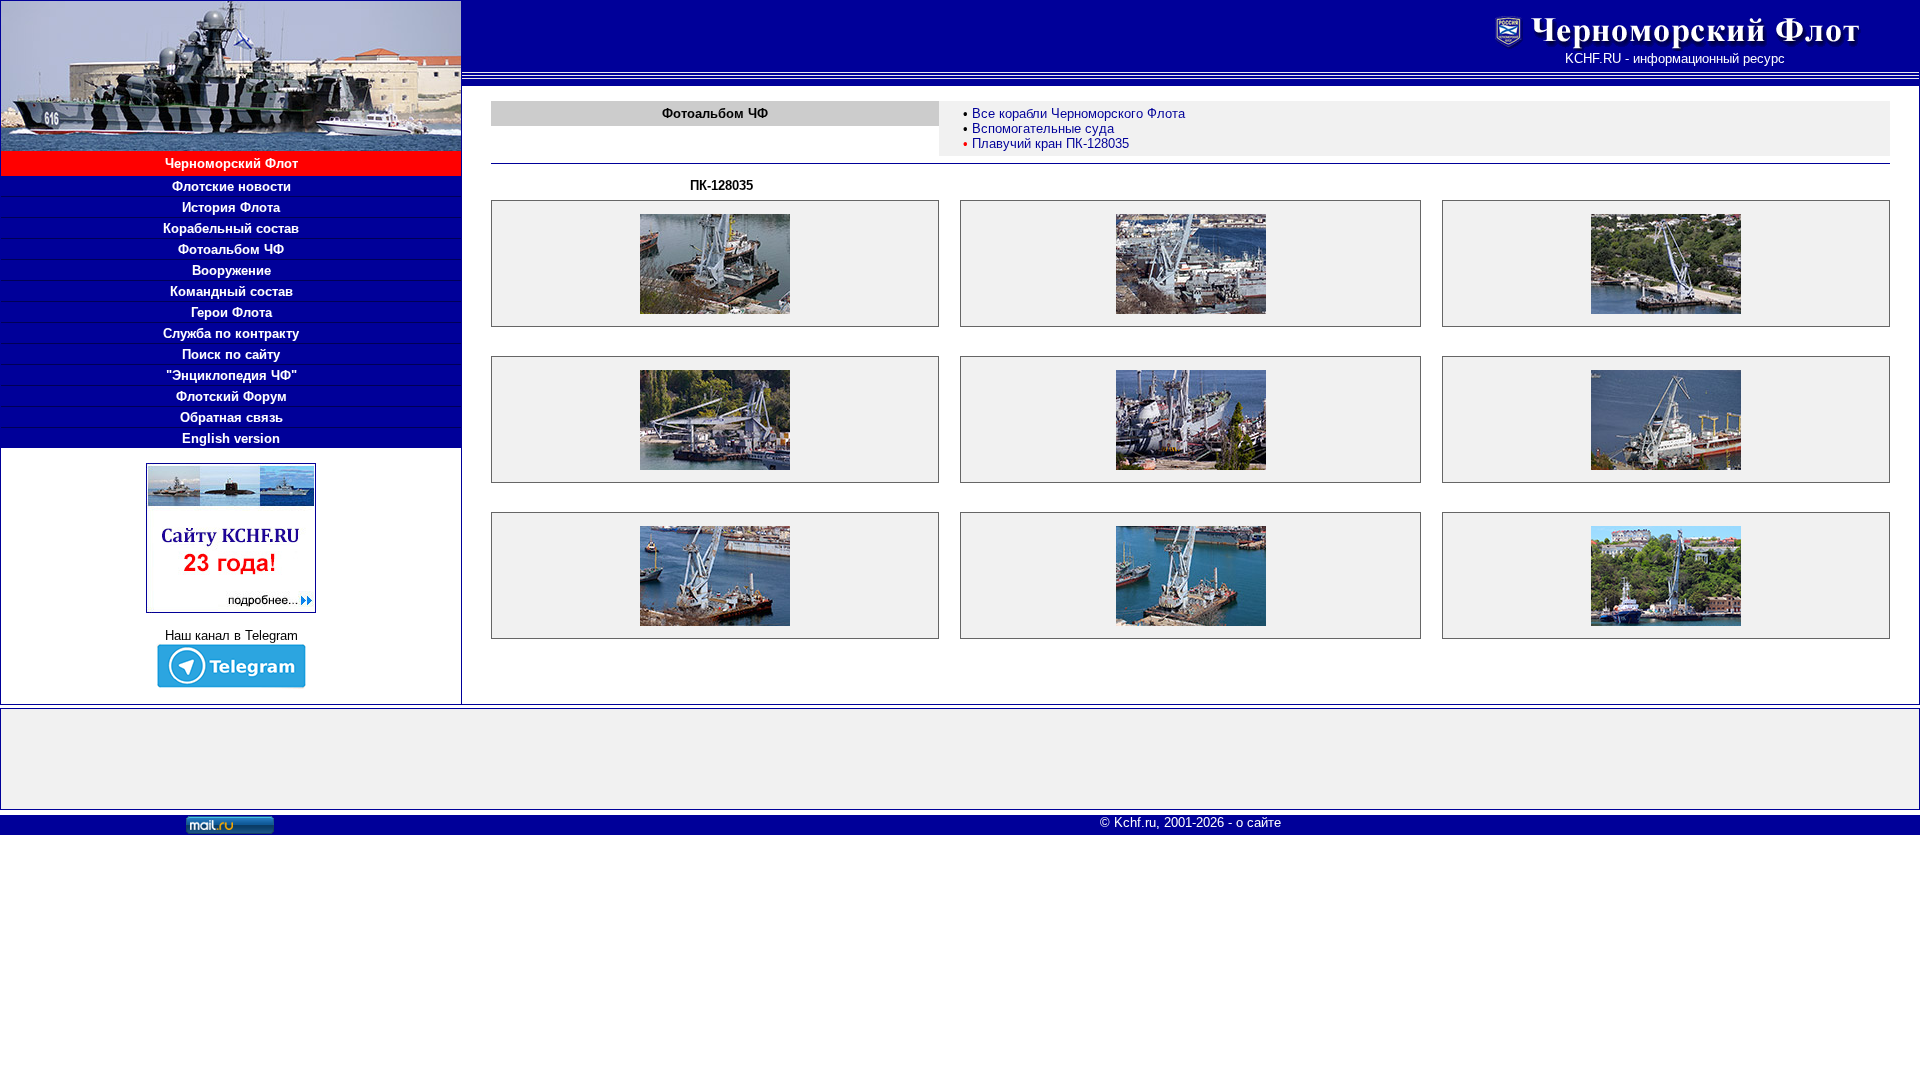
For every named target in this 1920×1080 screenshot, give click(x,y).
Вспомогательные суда (1043, 128)
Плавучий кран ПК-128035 (1050, 143)
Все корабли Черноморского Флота (1078, 113)
